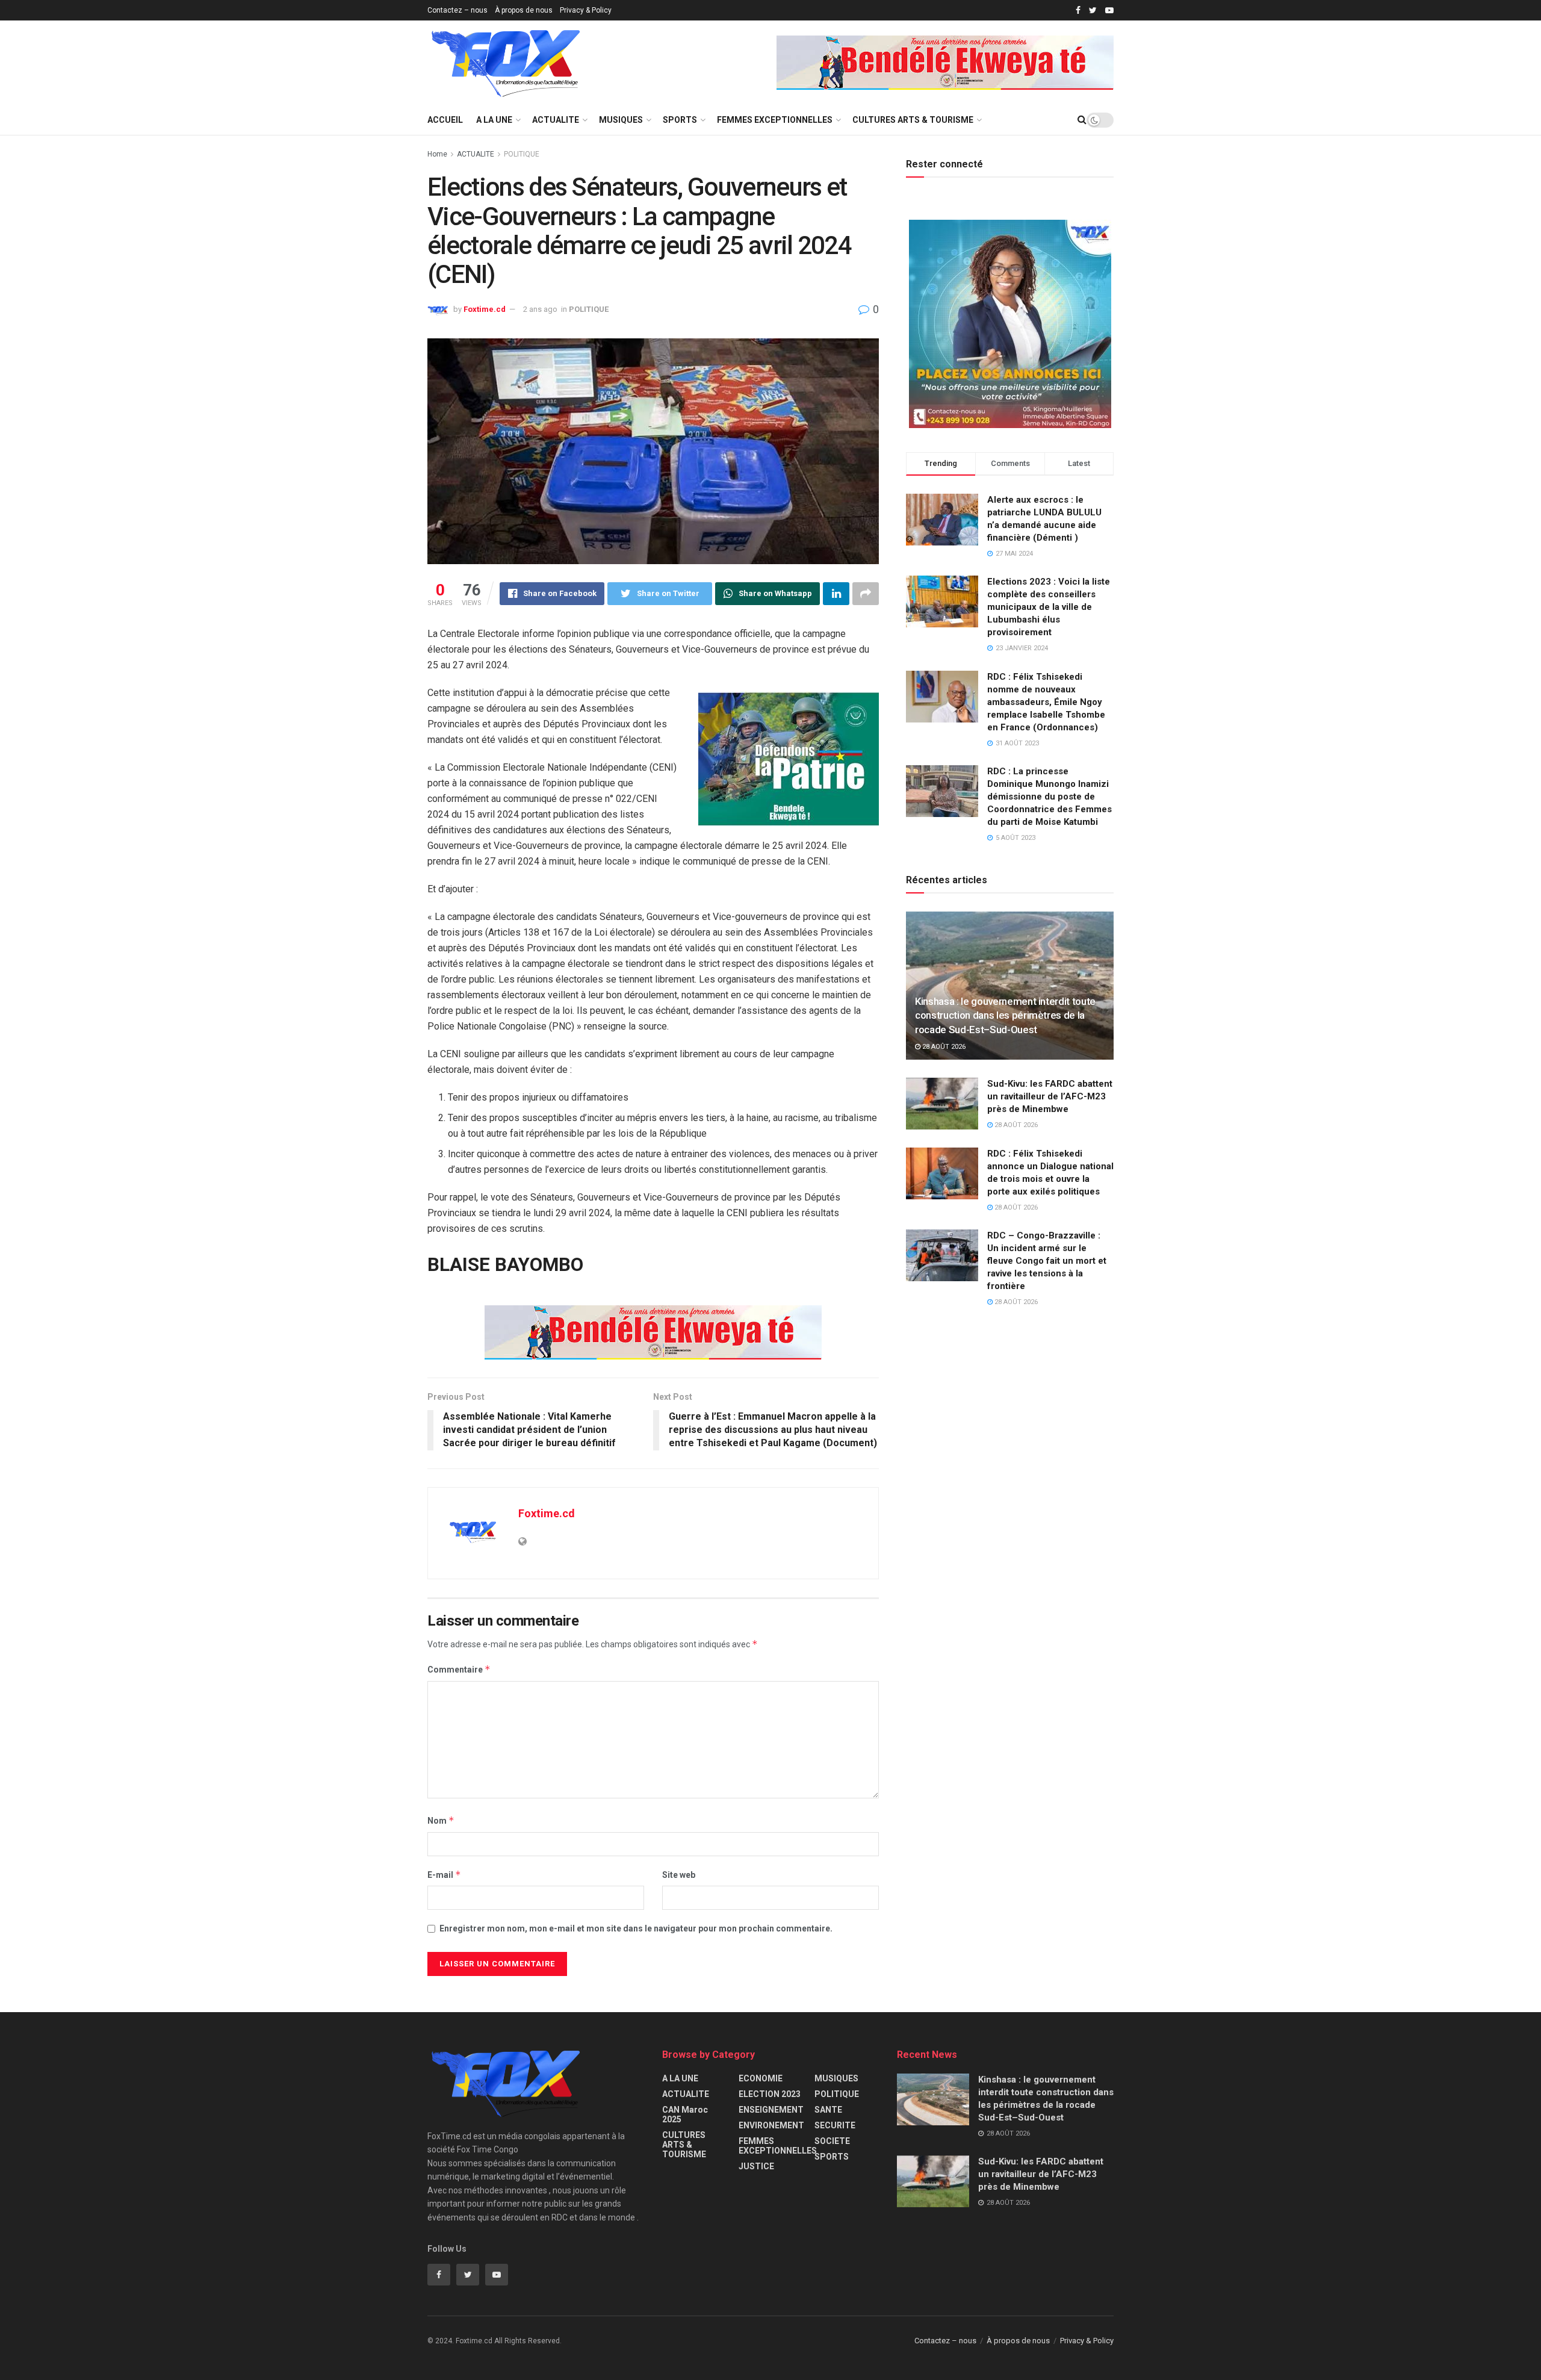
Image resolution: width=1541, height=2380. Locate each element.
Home (437, 154)
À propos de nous (524, 10)
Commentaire (459, 1669)
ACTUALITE (556, 120)
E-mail (444, 1875)
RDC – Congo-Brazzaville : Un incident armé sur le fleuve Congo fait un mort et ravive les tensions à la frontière (1047, 1261)
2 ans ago (540, 309)
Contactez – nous (457, 10)
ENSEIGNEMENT (771, 2110)
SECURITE (835, 2125)
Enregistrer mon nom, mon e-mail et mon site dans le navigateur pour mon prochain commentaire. (636, 1928)
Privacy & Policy (586, 10)
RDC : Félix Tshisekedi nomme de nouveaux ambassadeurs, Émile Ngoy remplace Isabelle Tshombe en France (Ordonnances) (1046, 702)
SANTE (828, 2110)
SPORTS (680, 120)
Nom (441, 1820)
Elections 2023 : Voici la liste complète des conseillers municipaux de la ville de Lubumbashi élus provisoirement (1049, 607)
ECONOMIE (761, 2078)
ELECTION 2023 (770, 2094)
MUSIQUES (621, 120)
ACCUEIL (445, 120)
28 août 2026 (943, 1047)
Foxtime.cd (485, 309)
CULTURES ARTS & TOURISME (913, 120)
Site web (679, 1875)
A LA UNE (494, 120)
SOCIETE (832, 2141)
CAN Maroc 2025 (685, 2114)
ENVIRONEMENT (771, 2125)
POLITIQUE (522, 154)
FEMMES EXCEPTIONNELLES (775, 120)
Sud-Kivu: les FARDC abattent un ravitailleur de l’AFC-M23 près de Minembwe (1050, 1096)
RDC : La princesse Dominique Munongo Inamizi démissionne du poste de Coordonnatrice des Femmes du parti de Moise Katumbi (1050, 797)
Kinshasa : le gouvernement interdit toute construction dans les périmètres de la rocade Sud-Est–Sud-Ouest (1005, 1016)
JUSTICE (756, 2166)
